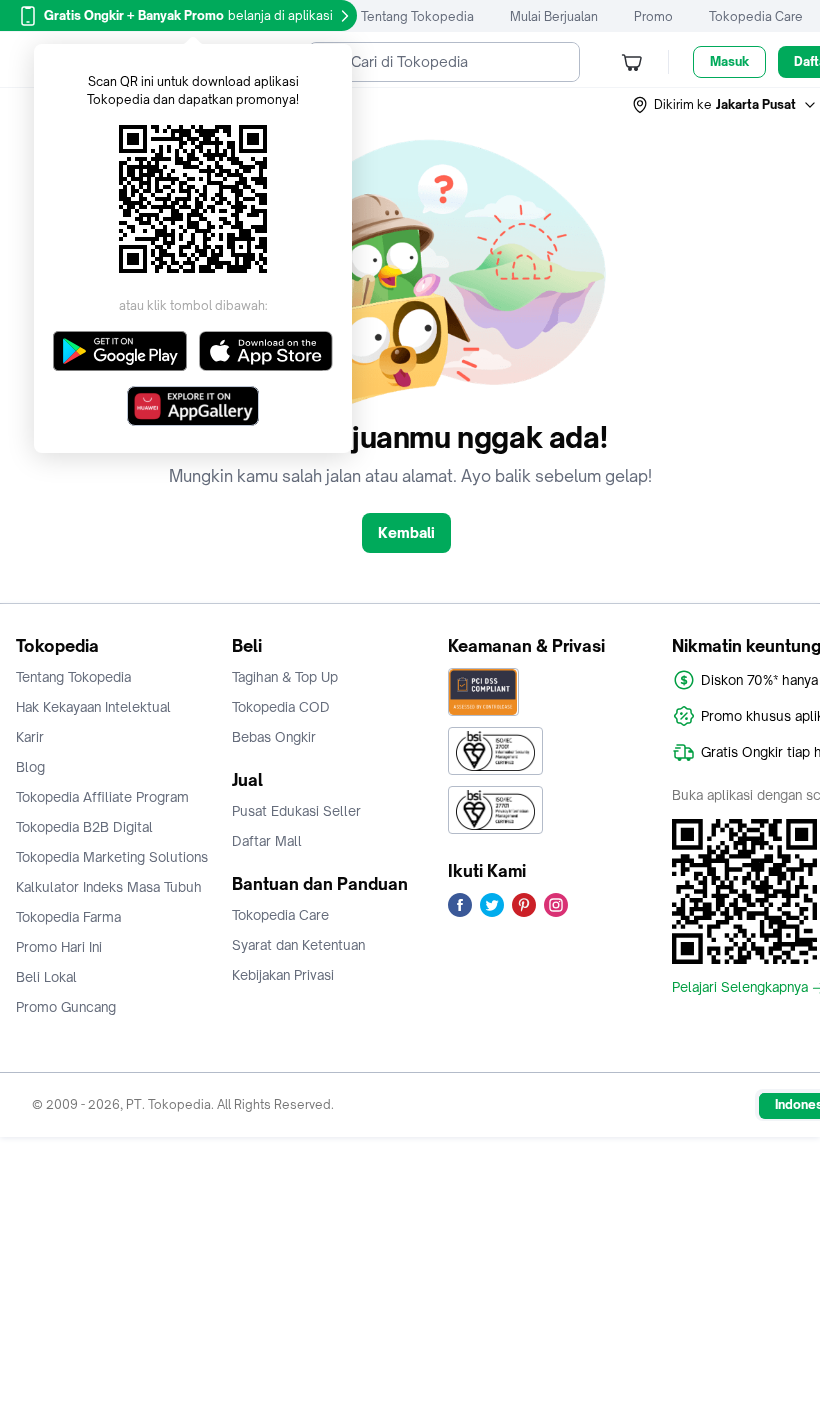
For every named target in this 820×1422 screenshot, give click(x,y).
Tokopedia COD (281, 707)
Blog (30, 767)
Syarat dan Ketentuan (298, 945)
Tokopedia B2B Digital (84, 827)
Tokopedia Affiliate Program (102, 797)
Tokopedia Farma (68, 917)
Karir (30, 737)
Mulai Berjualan (554, 16)
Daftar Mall (267, 841)
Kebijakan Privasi (283, 975)
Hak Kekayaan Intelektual (93, 707)
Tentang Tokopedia (417, 16)
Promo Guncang (66, 1007)
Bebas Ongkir (274, 737)
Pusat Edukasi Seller (296, 811)
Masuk (729, 61)
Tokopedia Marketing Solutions (112, 857)
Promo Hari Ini (59, 947)
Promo (653, 16)
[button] (725, 105)
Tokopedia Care (756, 16)
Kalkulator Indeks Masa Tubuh (109, 887)
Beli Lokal (46, 977)
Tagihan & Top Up (285, 677)
